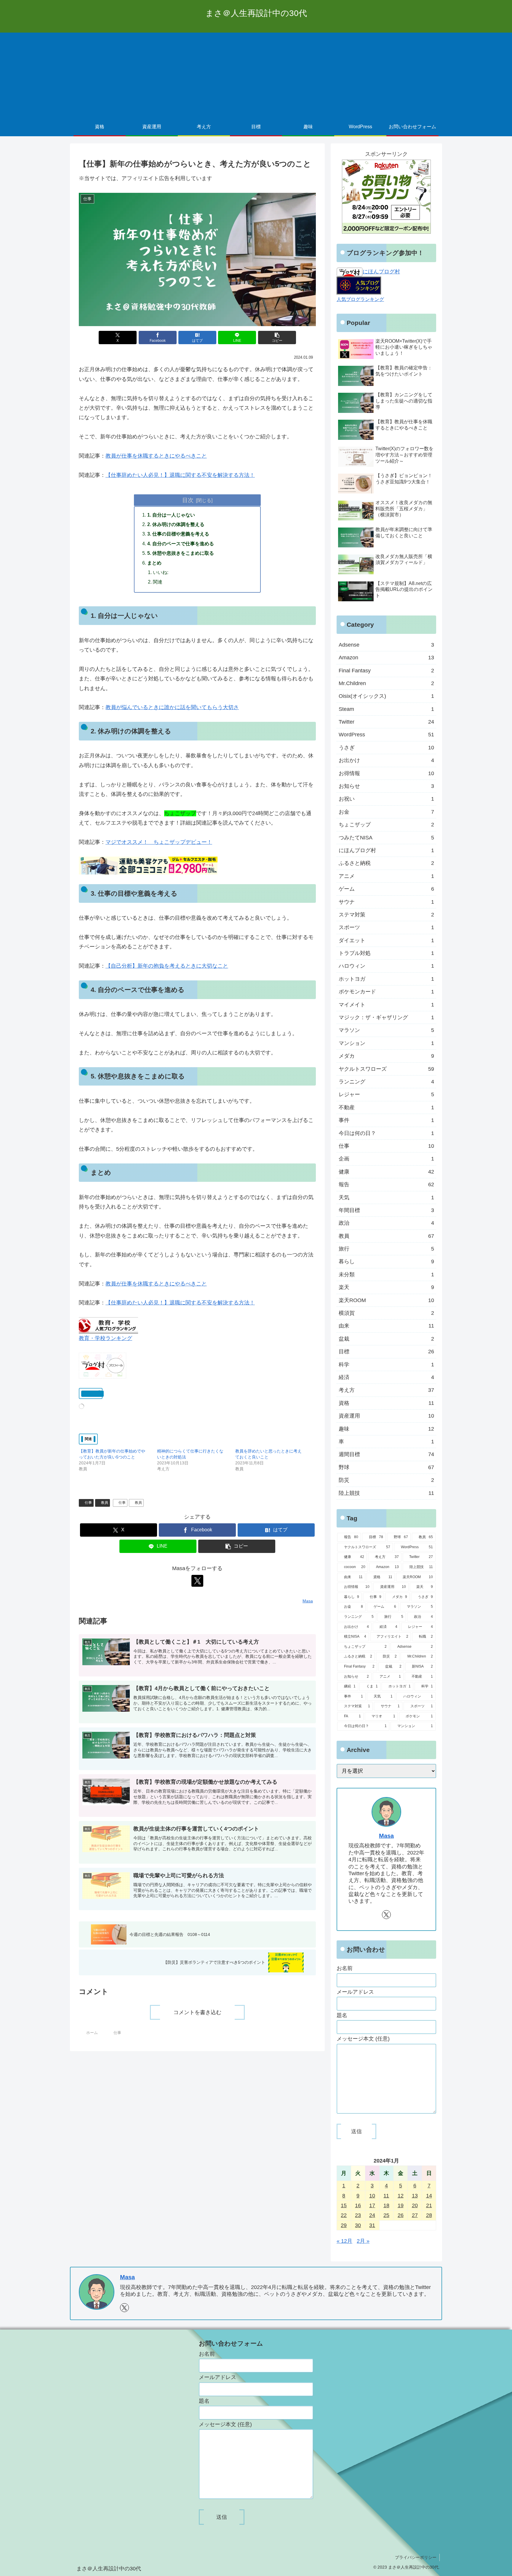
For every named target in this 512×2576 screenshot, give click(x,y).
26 (401, 2215)
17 (372, 2205)
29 (344, 2225)
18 (386, 2205)
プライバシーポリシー (416, 2557)
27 (415, 2215)
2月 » (363, 2241)
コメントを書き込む (197, 2012)
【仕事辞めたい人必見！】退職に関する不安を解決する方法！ (180, 475)
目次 (188, 500)
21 (429, 2205)
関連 (158, 582)
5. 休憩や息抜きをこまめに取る (181, 553)
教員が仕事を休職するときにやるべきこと (156, 456)
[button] (277, 338)
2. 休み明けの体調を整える (176, 524)
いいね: (161, 572)
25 (386, 2215)
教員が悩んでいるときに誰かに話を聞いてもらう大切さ (172, 707)
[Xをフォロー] (197, 1581)
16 (358, 2205)
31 (372, 2225)
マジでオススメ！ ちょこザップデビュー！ (159, 842)
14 (429, 2196)
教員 (105, 1503)
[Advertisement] (256, 74)
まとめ (154, 563)
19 (401, 2205)
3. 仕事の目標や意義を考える (178, 534)
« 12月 (344, 2241)
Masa (386, 1836)
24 (372, 2215)
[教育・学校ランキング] (108, 1325)
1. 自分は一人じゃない (171, 515)
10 (372, 2196)
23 (358, 2215)
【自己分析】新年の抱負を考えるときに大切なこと (167, 966)
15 (344, 2205)
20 (415, 2205)
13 (415, 2196)
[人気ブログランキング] (359, 285)
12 (401, 2196)
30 (358, 2225)
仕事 (88, 1503)
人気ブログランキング (360, 299)
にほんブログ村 (381, 272)
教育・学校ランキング (105, 1338)
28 (429, 2215)
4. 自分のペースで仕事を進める (181, 544)
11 (386, 2196)
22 (344, 2215)
